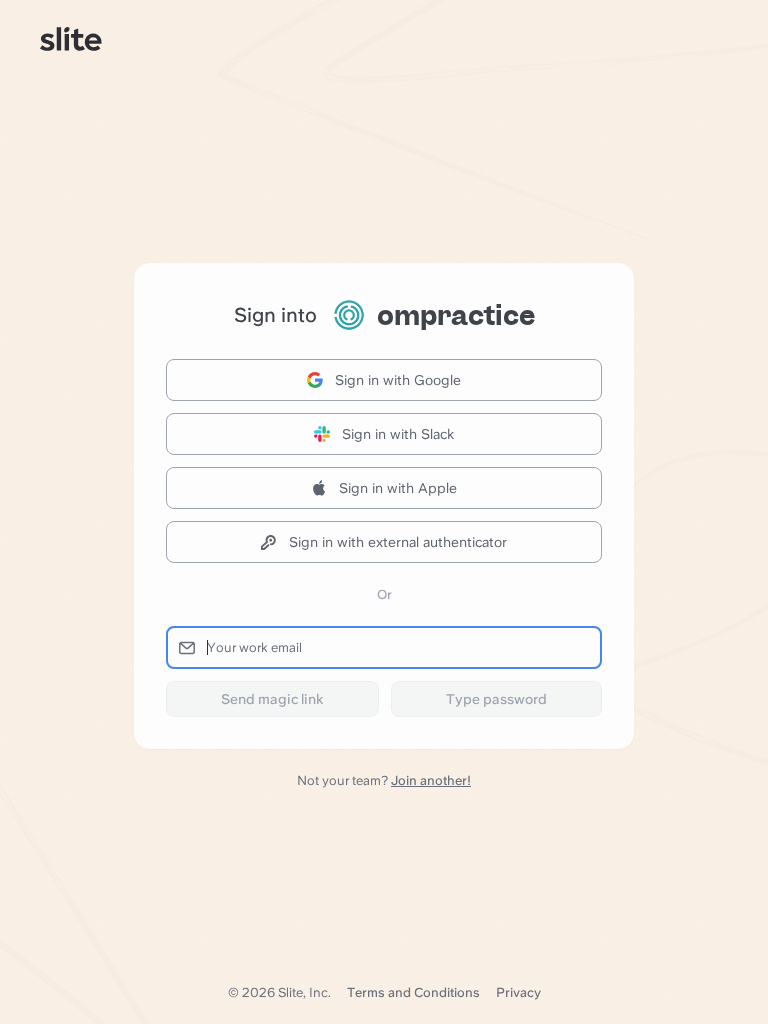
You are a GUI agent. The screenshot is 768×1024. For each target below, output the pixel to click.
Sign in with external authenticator (398, 542)
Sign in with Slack (398, 434)
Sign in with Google (398, 380)
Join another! (431, 780)
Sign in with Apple (398, 488)
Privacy (518, 992)
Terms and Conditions (413, 992)
